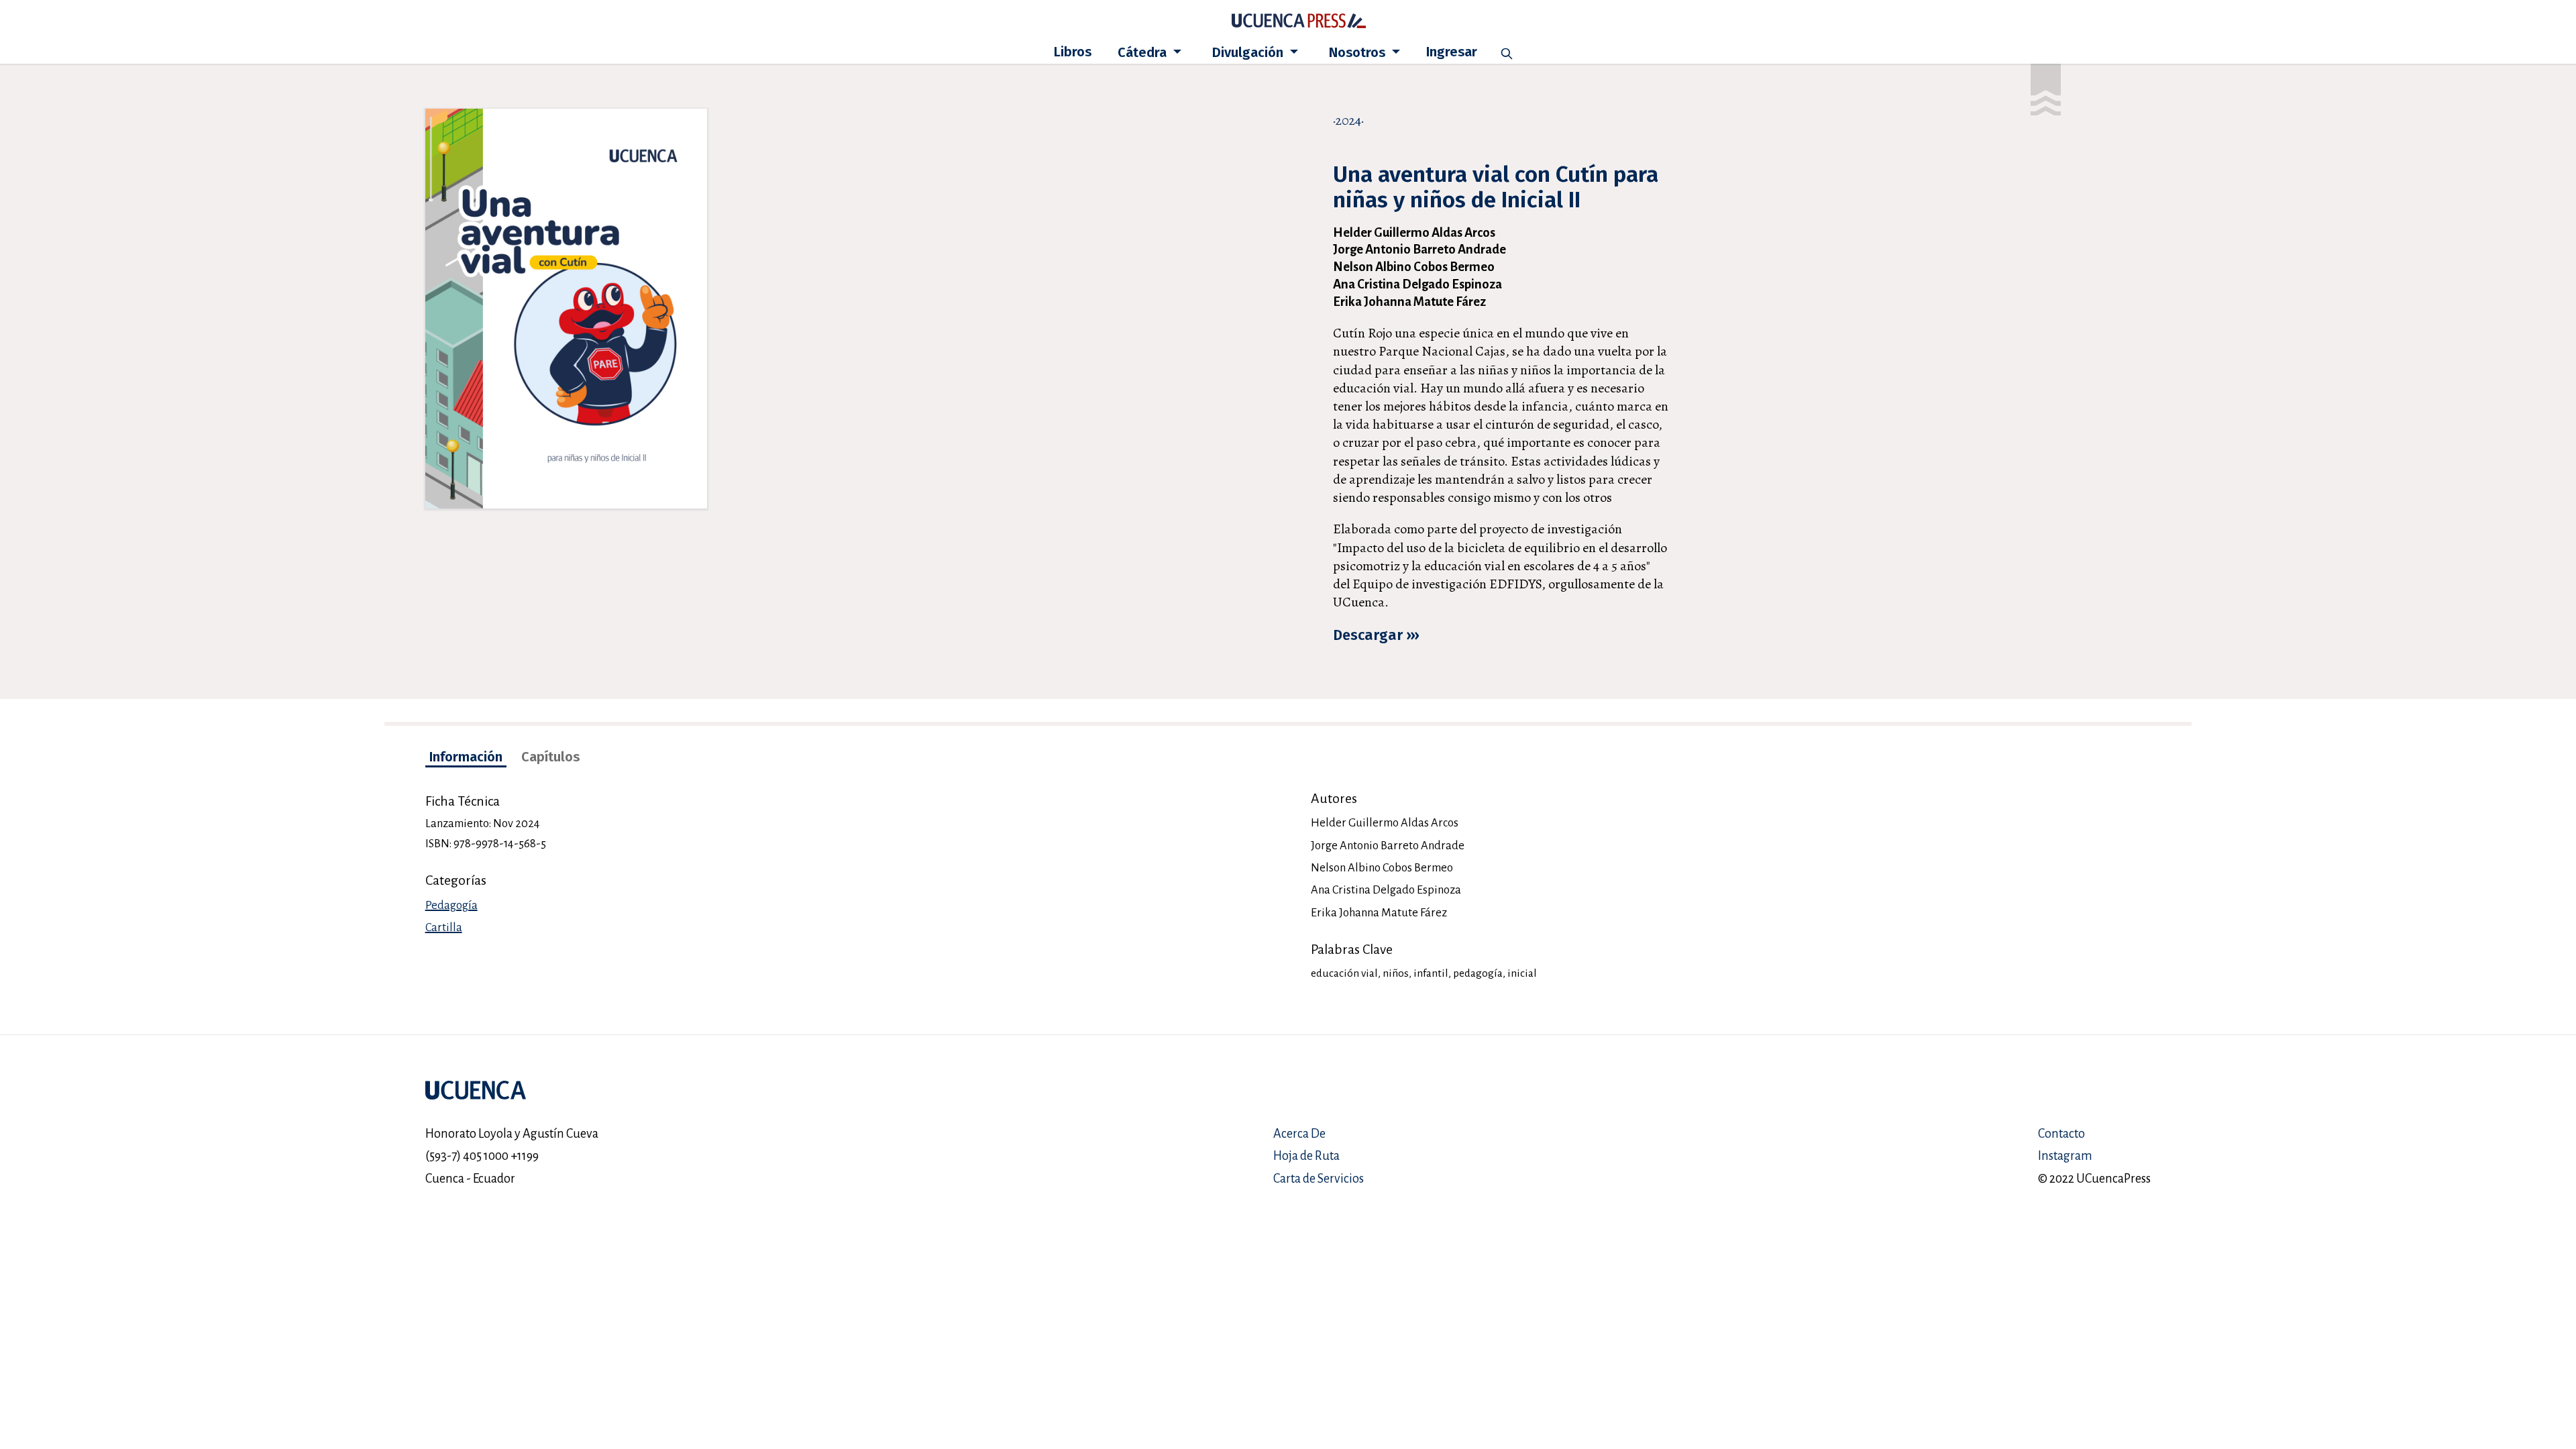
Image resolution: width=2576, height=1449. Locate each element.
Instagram (2065, 1156)
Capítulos (550, 757)
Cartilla (444, 927)
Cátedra (1144, 52)
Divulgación (1249, 52)
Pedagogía (451, 905)
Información (466, 757)
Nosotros (1359, 52)
